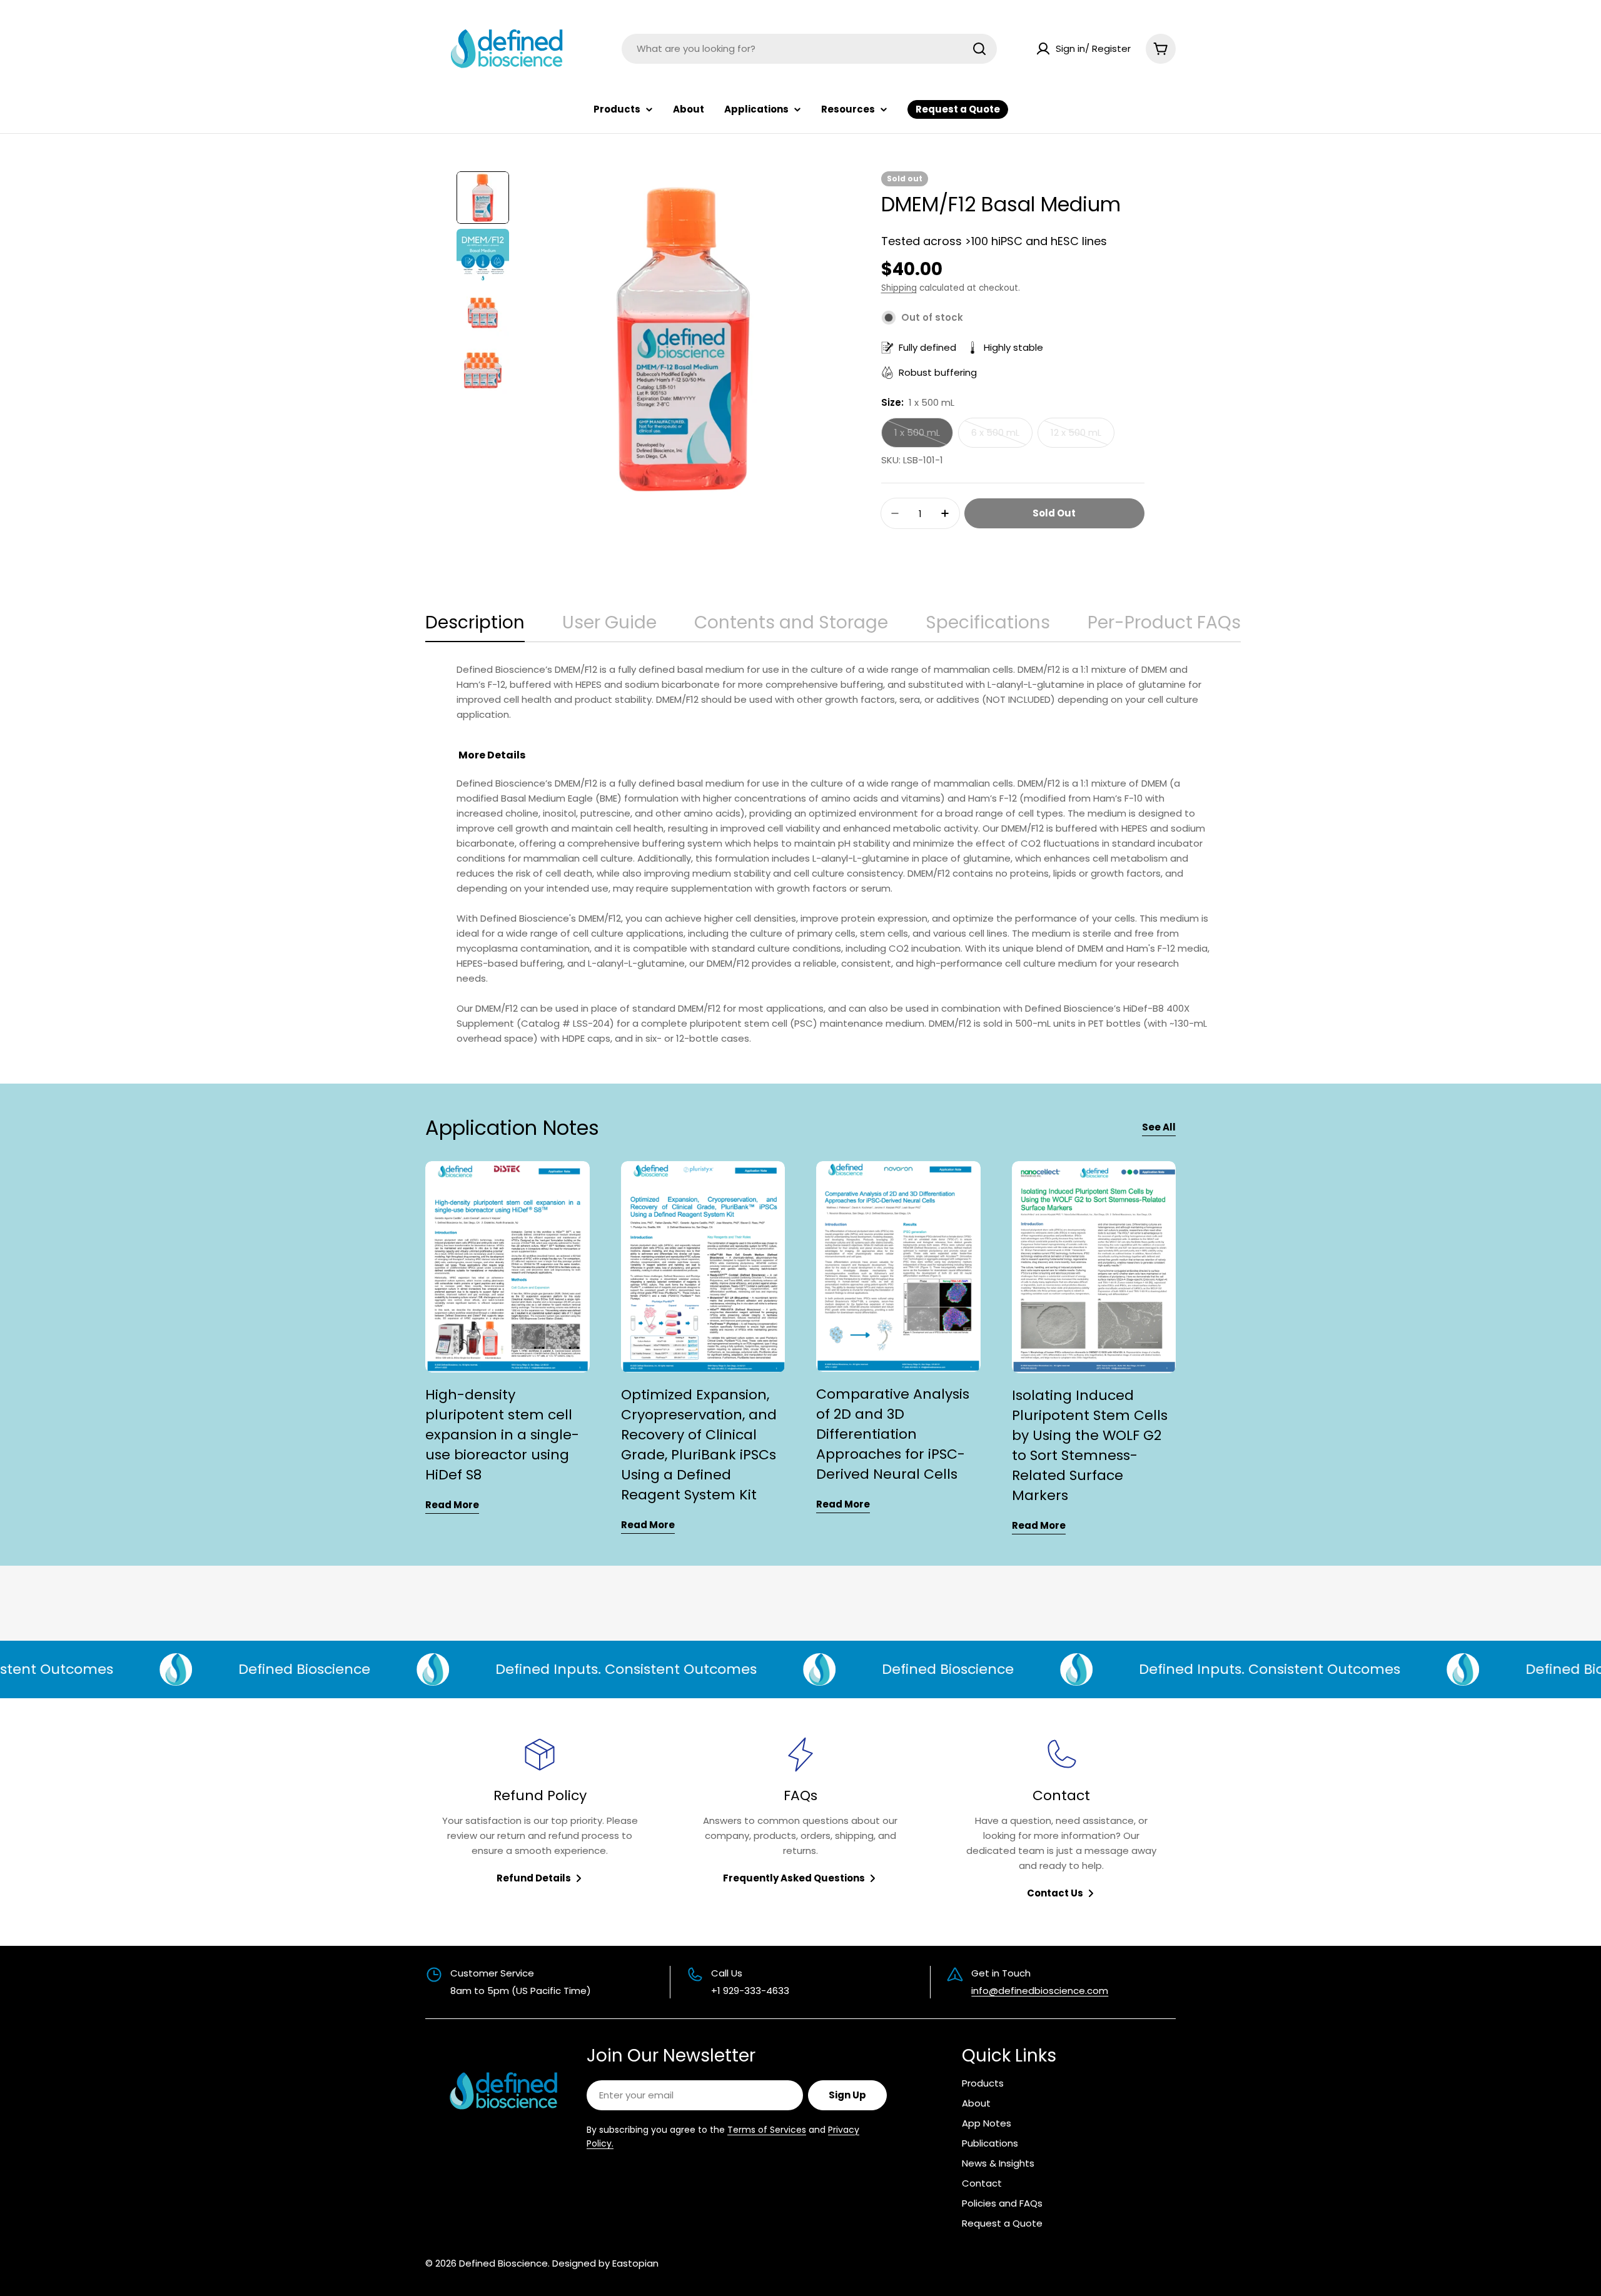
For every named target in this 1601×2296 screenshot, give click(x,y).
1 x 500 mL (924, 437)
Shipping (899, 288)
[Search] (979, 49)
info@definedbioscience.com (1040, 1991)
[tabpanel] (833, 854)
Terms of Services (767, 2130)
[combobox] (809, 49)
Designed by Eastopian (605, 2263)
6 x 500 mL (1002, 437)
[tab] (475, 627)
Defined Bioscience (503, 2263)
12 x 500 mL (1083, 437)
